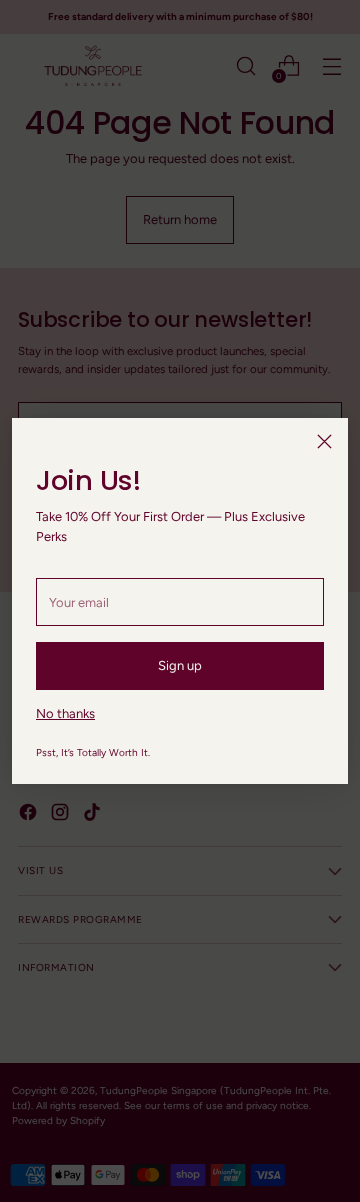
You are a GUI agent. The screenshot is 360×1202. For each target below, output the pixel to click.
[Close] (324, 441)
